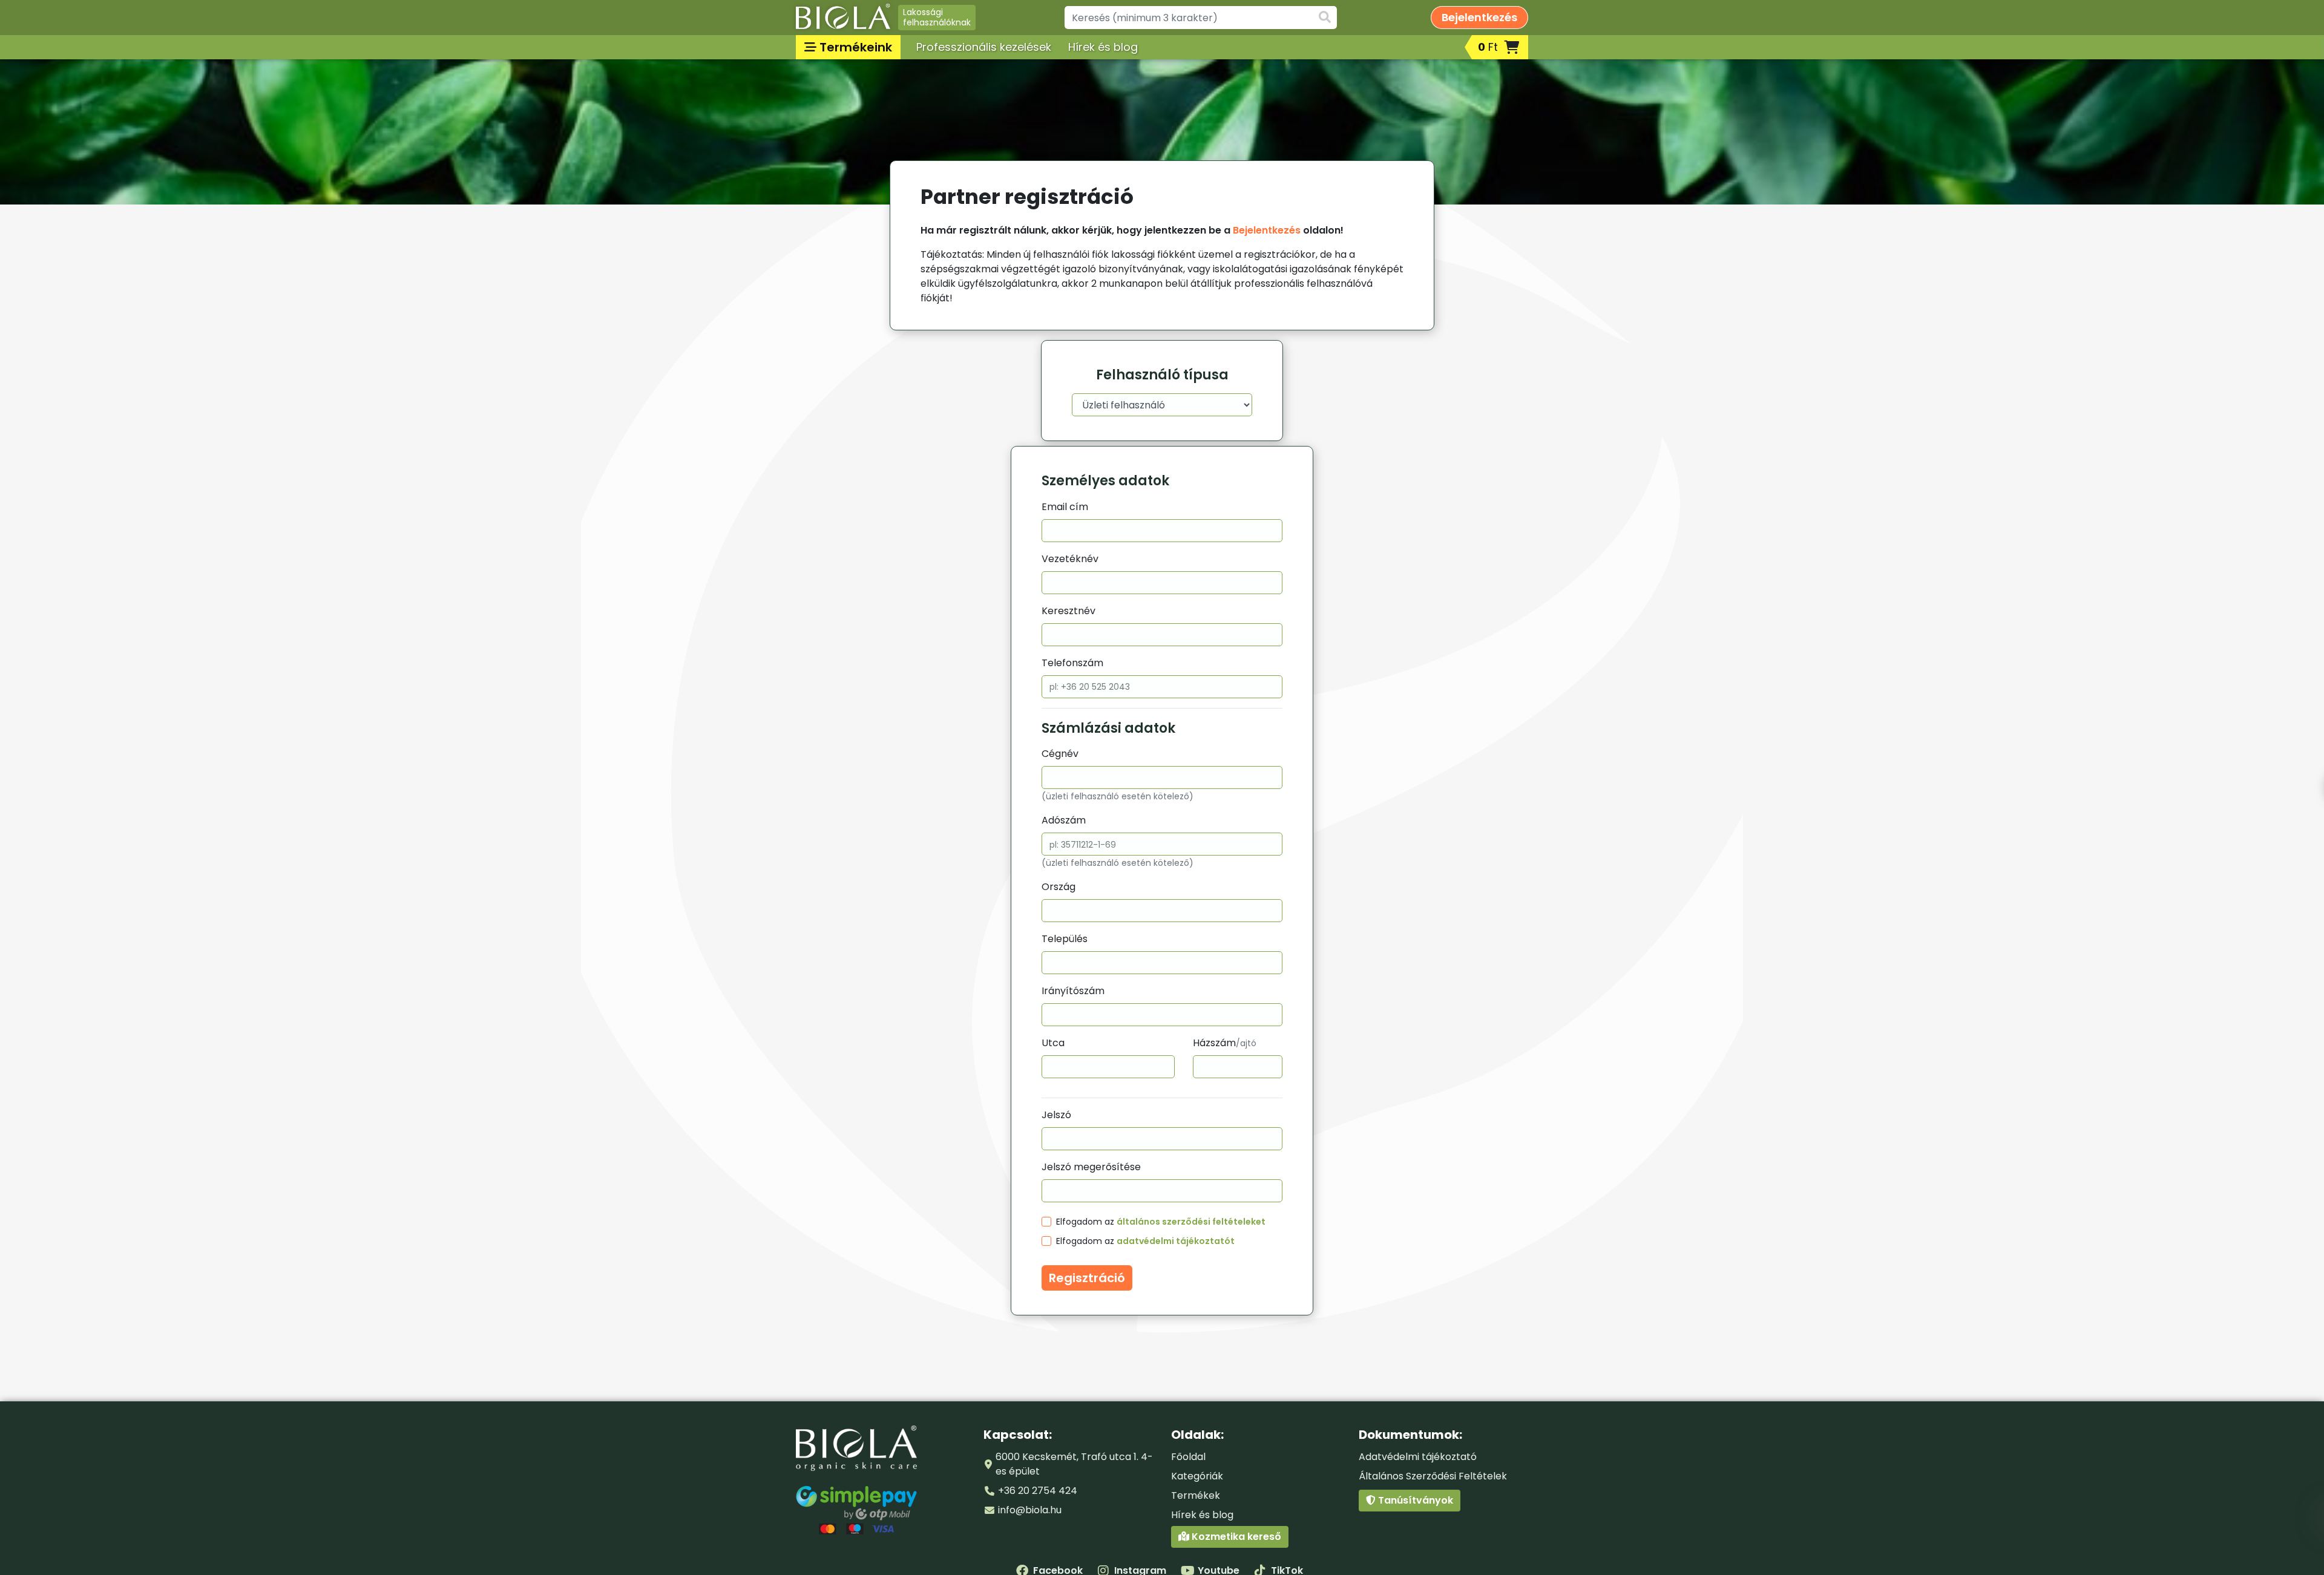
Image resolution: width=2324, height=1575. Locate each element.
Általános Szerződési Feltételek (1433, 1476)
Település (1065, 939)
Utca (1053, 1043)
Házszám (1225, 1043)
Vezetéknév (1070, 559)
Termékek (1196, 1495)
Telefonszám (1072, 663)
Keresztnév (1068, 611)
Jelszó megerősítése (1091, 1167)
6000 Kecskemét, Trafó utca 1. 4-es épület (1074, 1464)
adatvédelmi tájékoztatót (1176, 1241)
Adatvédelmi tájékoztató (1418, 1457)
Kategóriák (1197, 1476)
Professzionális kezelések (984, 47)
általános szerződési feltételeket (1191, 1222)
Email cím (1065, 507)
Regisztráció (1087, 1278)
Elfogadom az (1161, 1222)
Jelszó (1056, 1115)
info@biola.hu (1030, 1510)
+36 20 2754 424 (1038, 1491)
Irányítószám (1073, 991)
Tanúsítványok (1414, 1500)
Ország (1059, 887)
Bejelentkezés (1267, 230)
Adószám (1064, 820)
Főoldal (1188, 1457)
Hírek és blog (1103, 47)
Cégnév (1060, 754)
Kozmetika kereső (1235, 1537)
